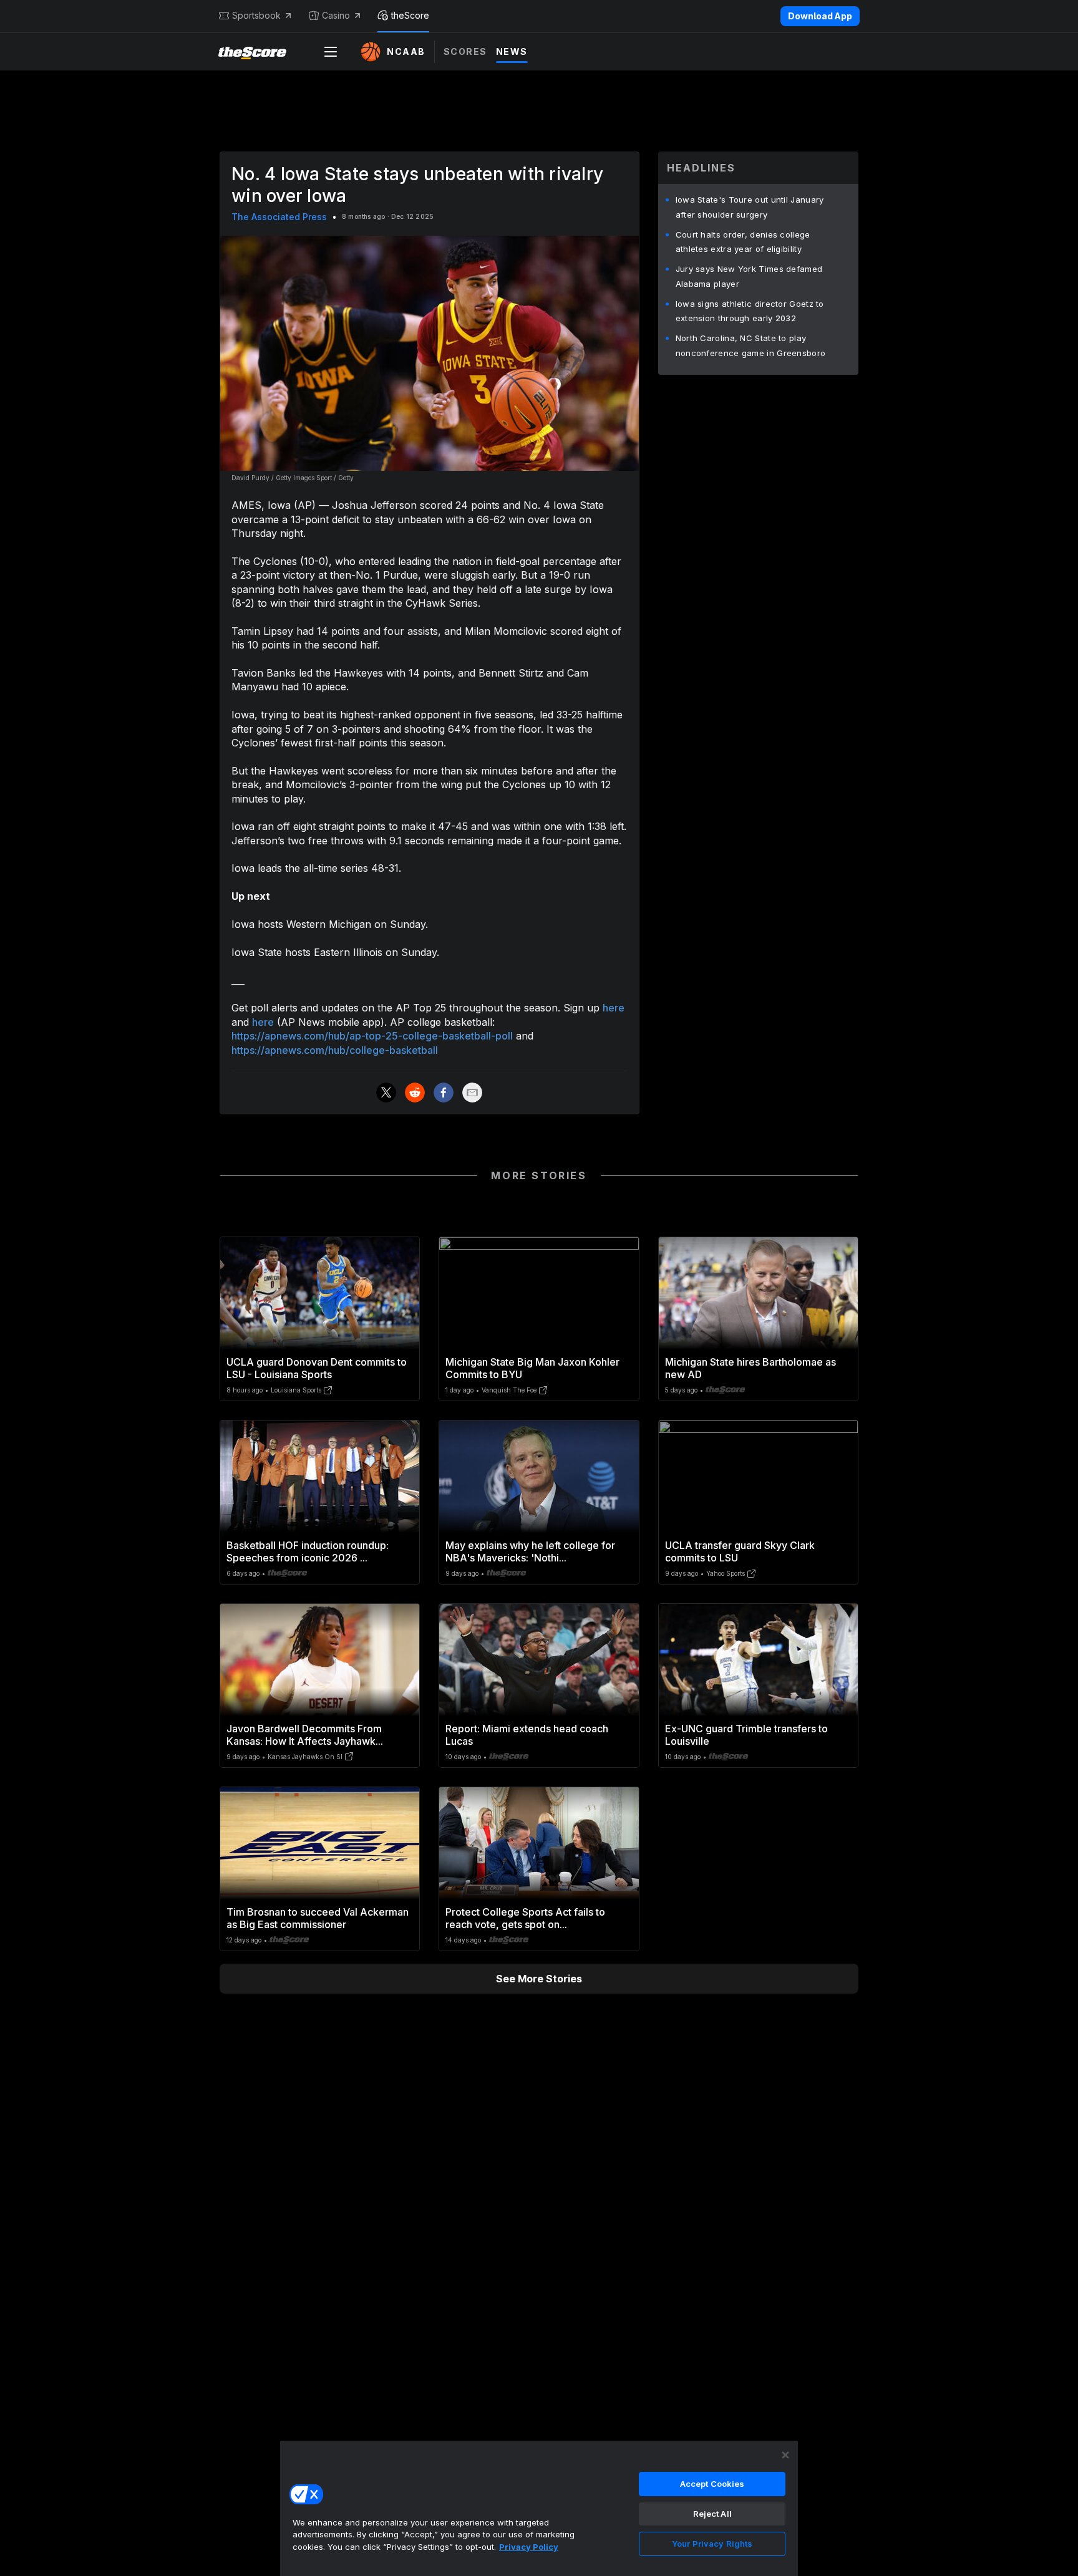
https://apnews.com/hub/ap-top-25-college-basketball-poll (372, 1036)
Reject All (712, 2514)
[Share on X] (386, 1093)
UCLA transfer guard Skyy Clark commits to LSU (740, 1551)
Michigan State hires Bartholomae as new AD (750, 1368)
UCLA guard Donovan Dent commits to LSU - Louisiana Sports (317, 1368)
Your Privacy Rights (712, 2544)
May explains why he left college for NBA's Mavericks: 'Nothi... (530, 1551)
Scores (465, 51)
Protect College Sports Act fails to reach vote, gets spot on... (525, 1918)
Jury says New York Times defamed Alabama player (749, 276)
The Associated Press (279, 217)
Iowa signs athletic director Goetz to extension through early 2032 (750, 311)
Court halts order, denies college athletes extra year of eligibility (743, 242)
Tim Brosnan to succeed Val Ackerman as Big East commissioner (318, 1918)
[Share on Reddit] (415, 1093)
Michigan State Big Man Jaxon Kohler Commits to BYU (532, 1368)
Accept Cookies (712, 2484)
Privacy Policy (529, 2547)
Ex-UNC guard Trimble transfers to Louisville (746, 1735)
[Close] (785, 2455)
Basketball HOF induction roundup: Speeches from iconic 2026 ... (308, 1551)
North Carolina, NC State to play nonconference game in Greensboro (751, 345)
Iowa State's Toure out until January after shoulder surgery (750, 207)
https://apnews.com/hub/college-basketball (335, 1050)
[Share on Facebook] (444, 1093)
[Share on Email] (472, 1093)
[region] (539, 2508)
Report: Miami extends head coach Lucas (527, 1735)
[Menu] (331, 52)
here (614, 1008)
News (512, 51)
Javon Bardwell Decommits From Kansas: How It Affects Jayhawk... (305, 1735)
